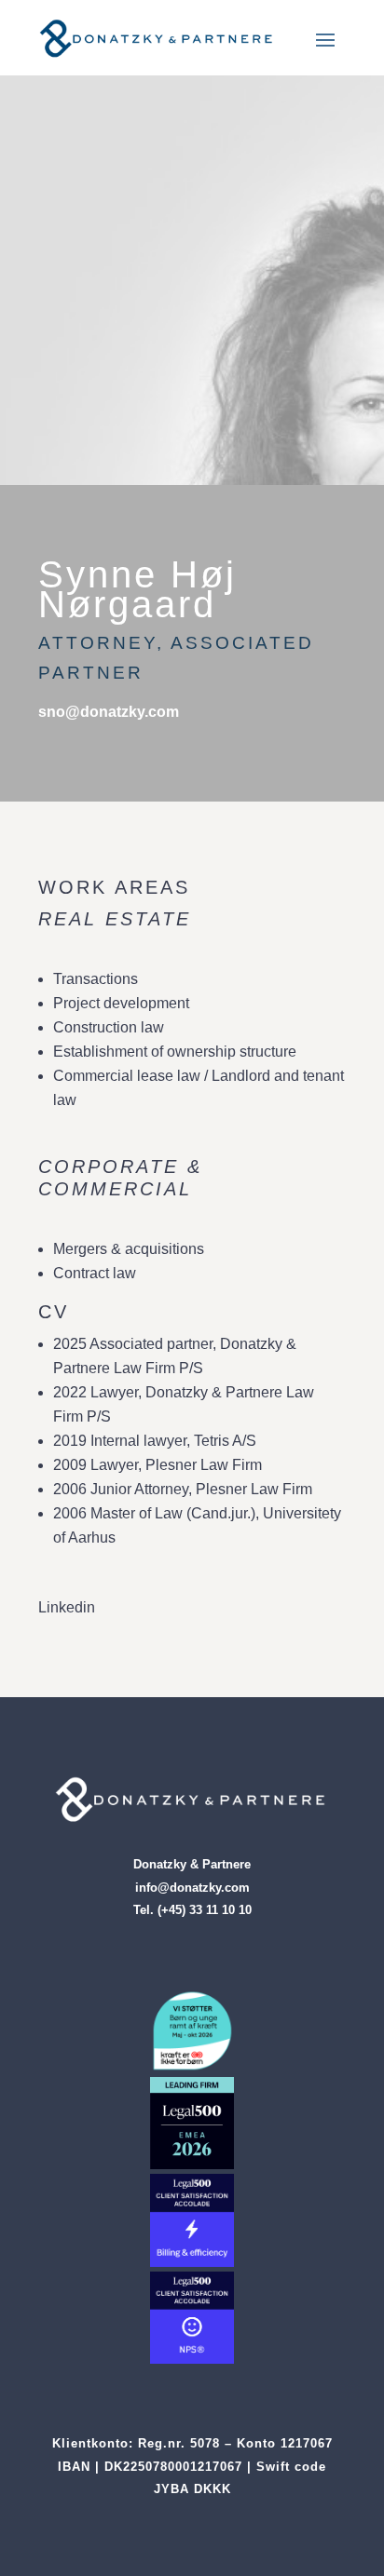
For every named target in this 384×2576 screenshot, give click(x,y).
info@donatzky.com (192, 1888)
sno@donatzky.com (109, 712)
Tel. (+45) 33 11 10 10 (192, 1910)
